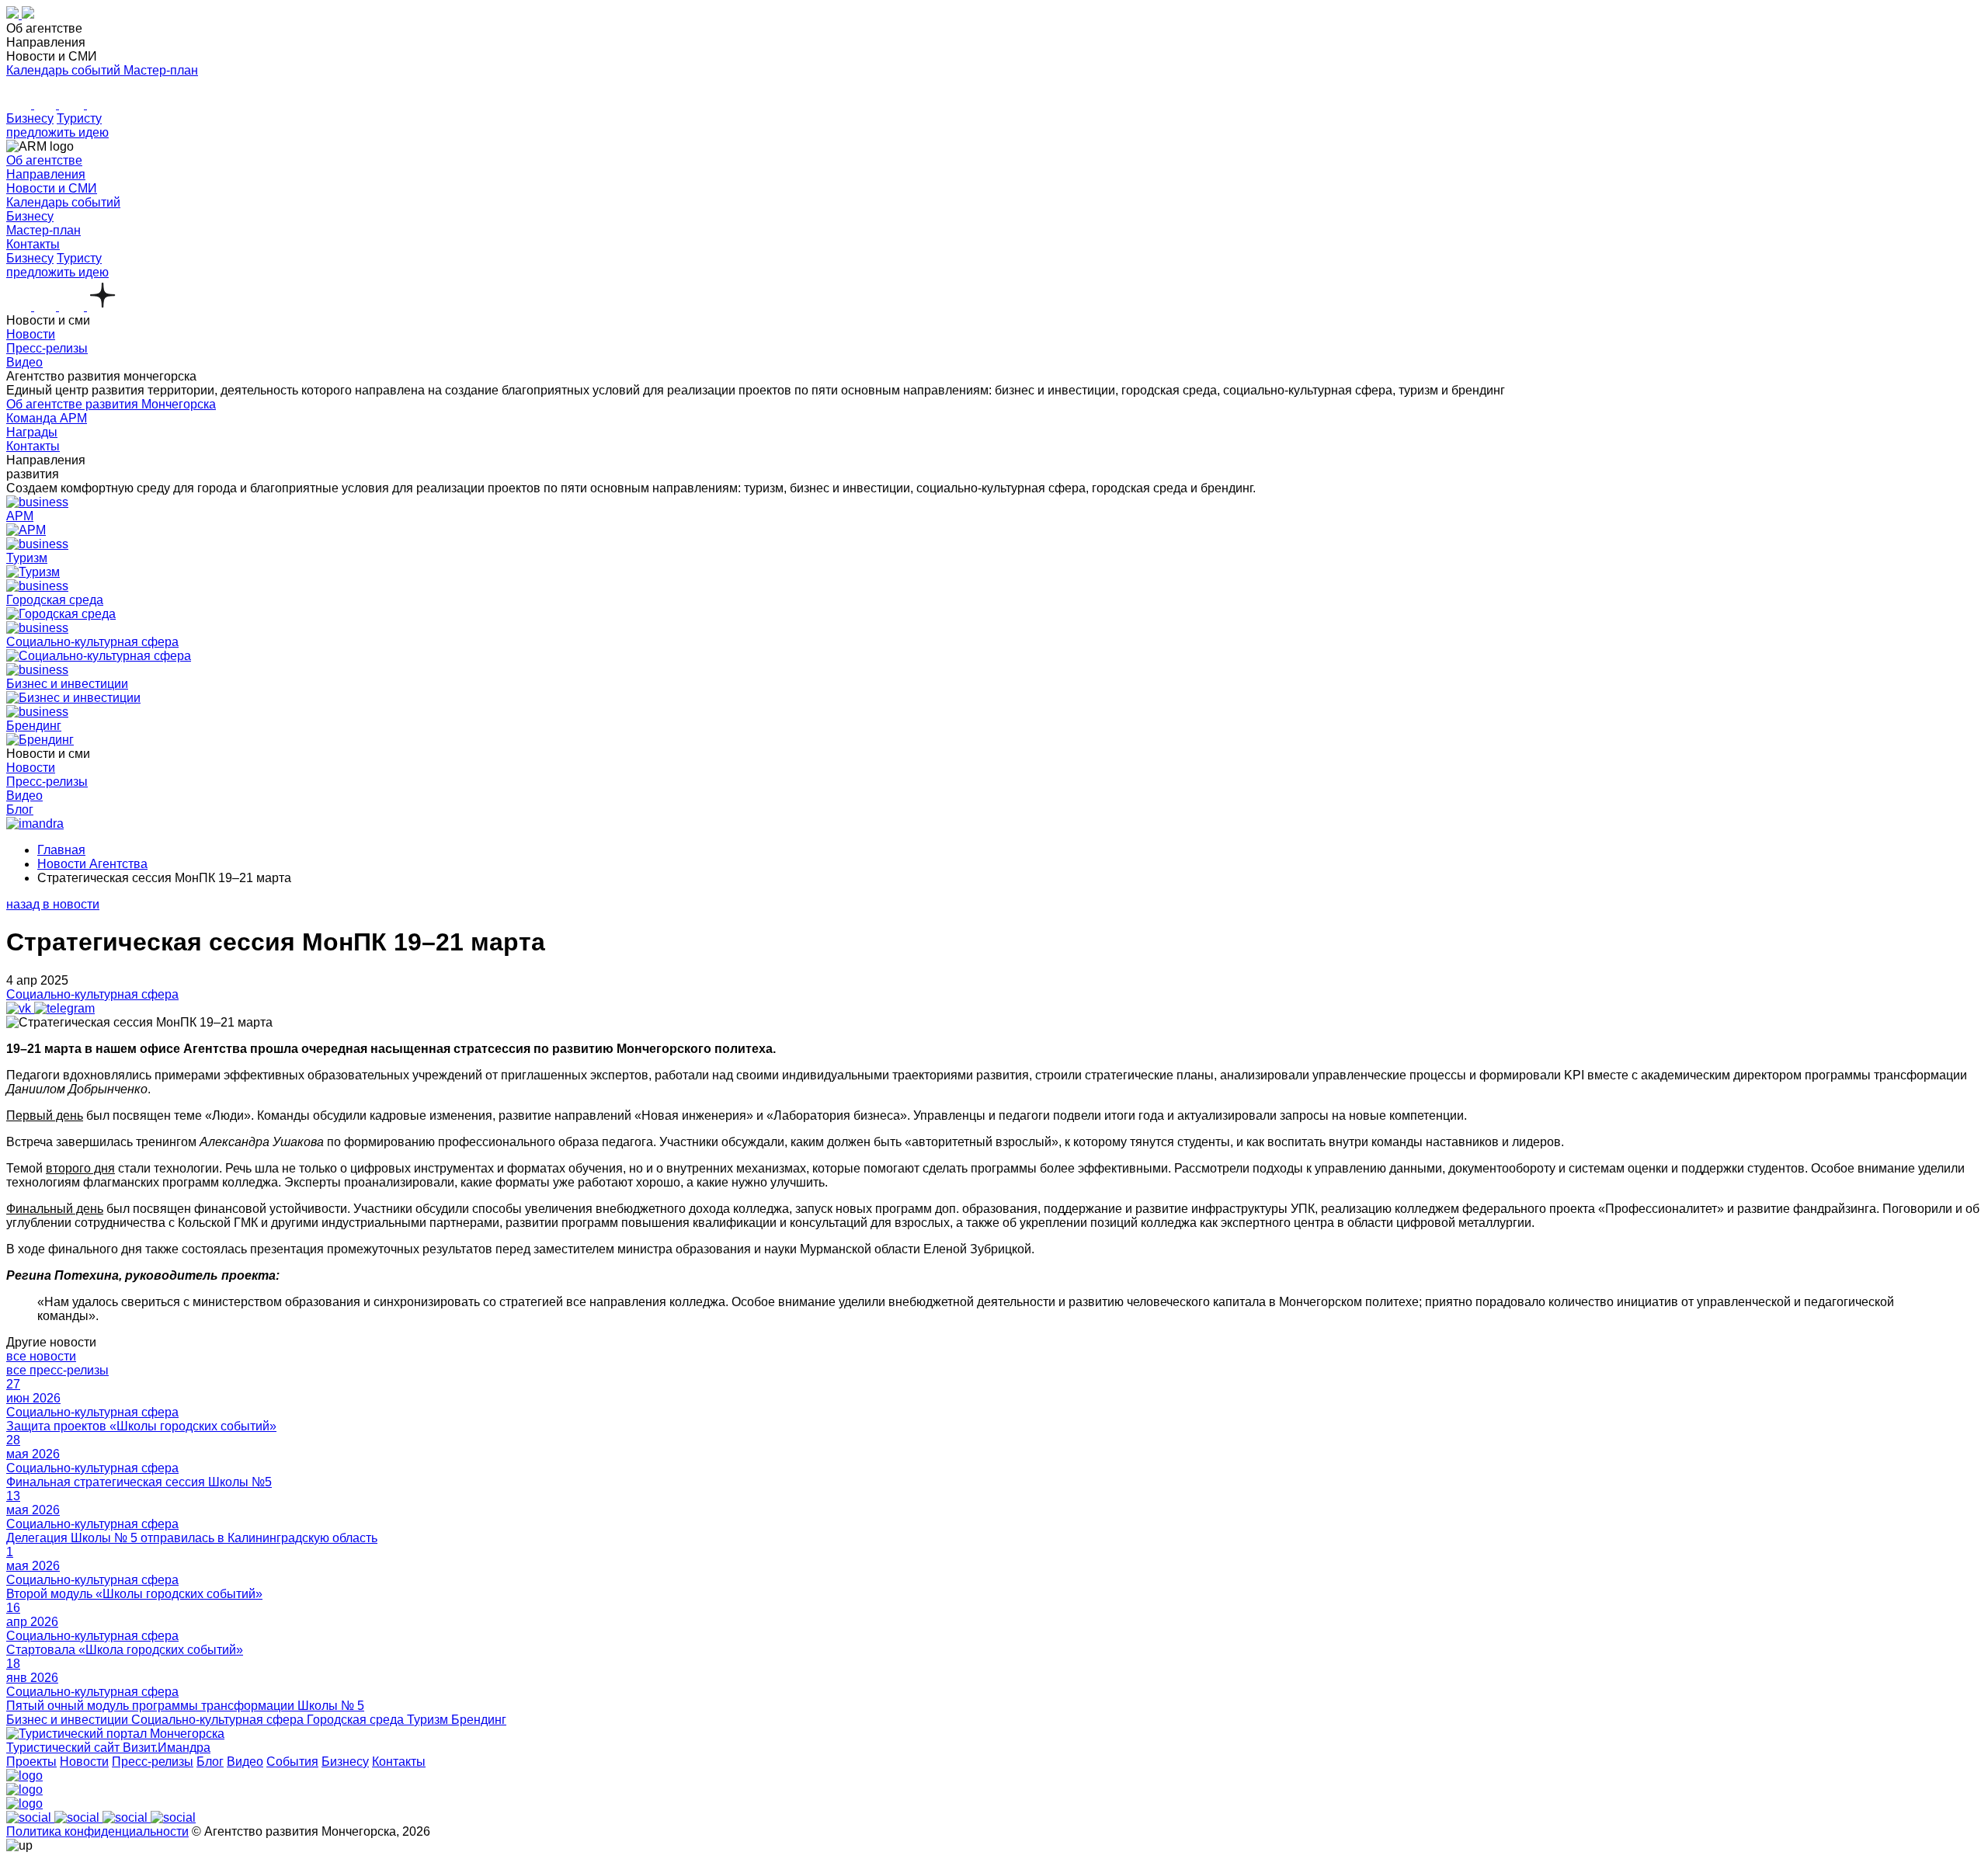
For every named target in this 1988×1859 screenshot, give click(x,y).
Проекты (31, 1762)
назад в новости (53, 904)
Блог (210, 1762)
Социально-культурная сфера (92, 994)
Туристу (79, 118)
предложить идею (57, 132)
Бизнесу (30, 118)
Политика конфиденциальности (97, 1831)
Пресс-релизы (153, 1762)
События (292, 1762)
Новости (84, 1762)
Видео (245, 1762)
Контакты (399, 1762)
